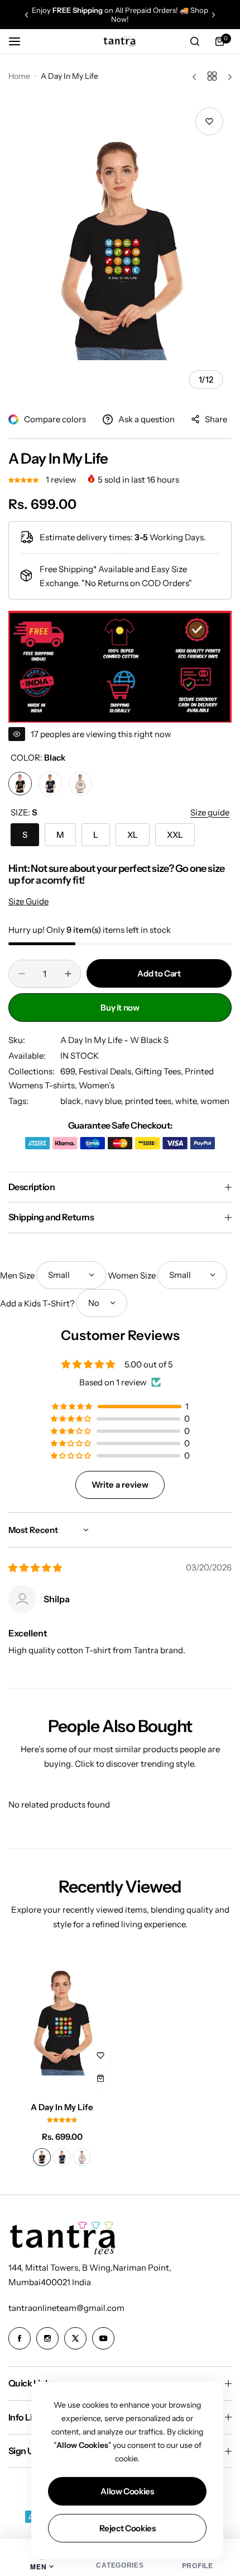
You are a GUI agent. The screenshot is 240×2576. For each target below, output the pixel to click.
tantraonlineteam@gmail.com (66, 2308)
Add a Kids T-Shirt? (37, 1303)
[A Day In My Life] (62, 2022)
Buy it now (120, 1008)
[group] (120, 248)
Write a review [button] (120, 1485)
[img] (35, 1568)
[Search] (195, 41)
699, (69, 1071)
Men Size (17, 1275)
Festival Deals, (107, 1071)
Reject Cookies (128, 2528)
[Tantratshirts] (120, 41)
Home (19, 76)
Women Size (132, 1275)
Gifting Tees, (160, 1071)
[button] (27, 15)
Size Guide (28, 901)
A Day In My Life (62, 2107)
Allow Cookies (127, 2491)
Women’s (97, 1085)
